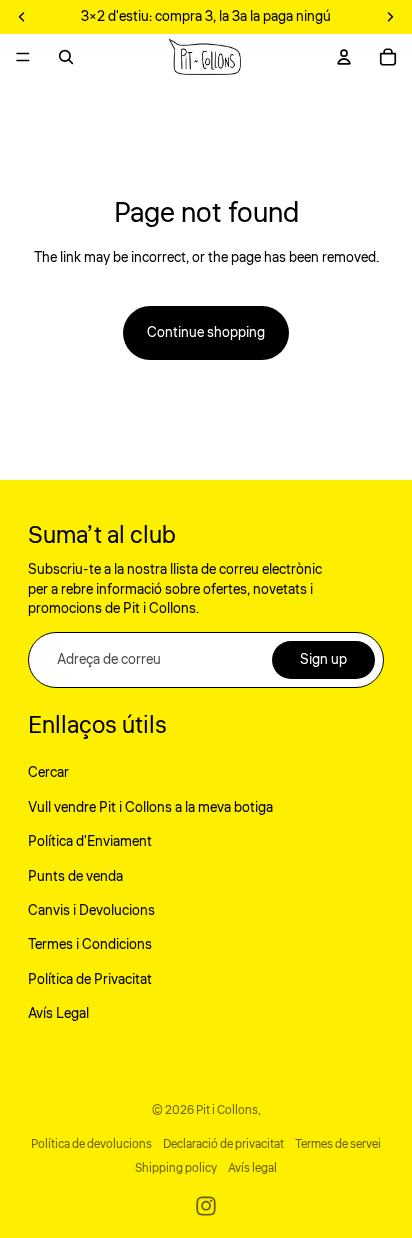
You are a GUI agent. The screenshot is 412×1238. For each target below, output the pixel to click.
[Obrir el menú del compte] (344, 57)
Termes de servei (338, 1144)
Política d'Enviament (90, 842)
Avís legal (252, 1168)
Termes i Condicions (90, 945)
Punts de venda (75, 877)
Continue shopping (206, 333)
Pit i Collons (227, 1110)
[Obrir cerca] (66, 57)
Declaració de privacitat (223, 1144)
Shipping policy (176, 1168)
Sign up (323, 660)
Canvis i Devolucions (91, 911)
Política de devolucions (91, 1144)
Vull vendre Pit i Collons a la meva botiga (150, 808)
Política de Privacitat (90, 980)
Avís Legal (58, 1014)
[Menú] (23, 57)
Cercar (48, 773)
